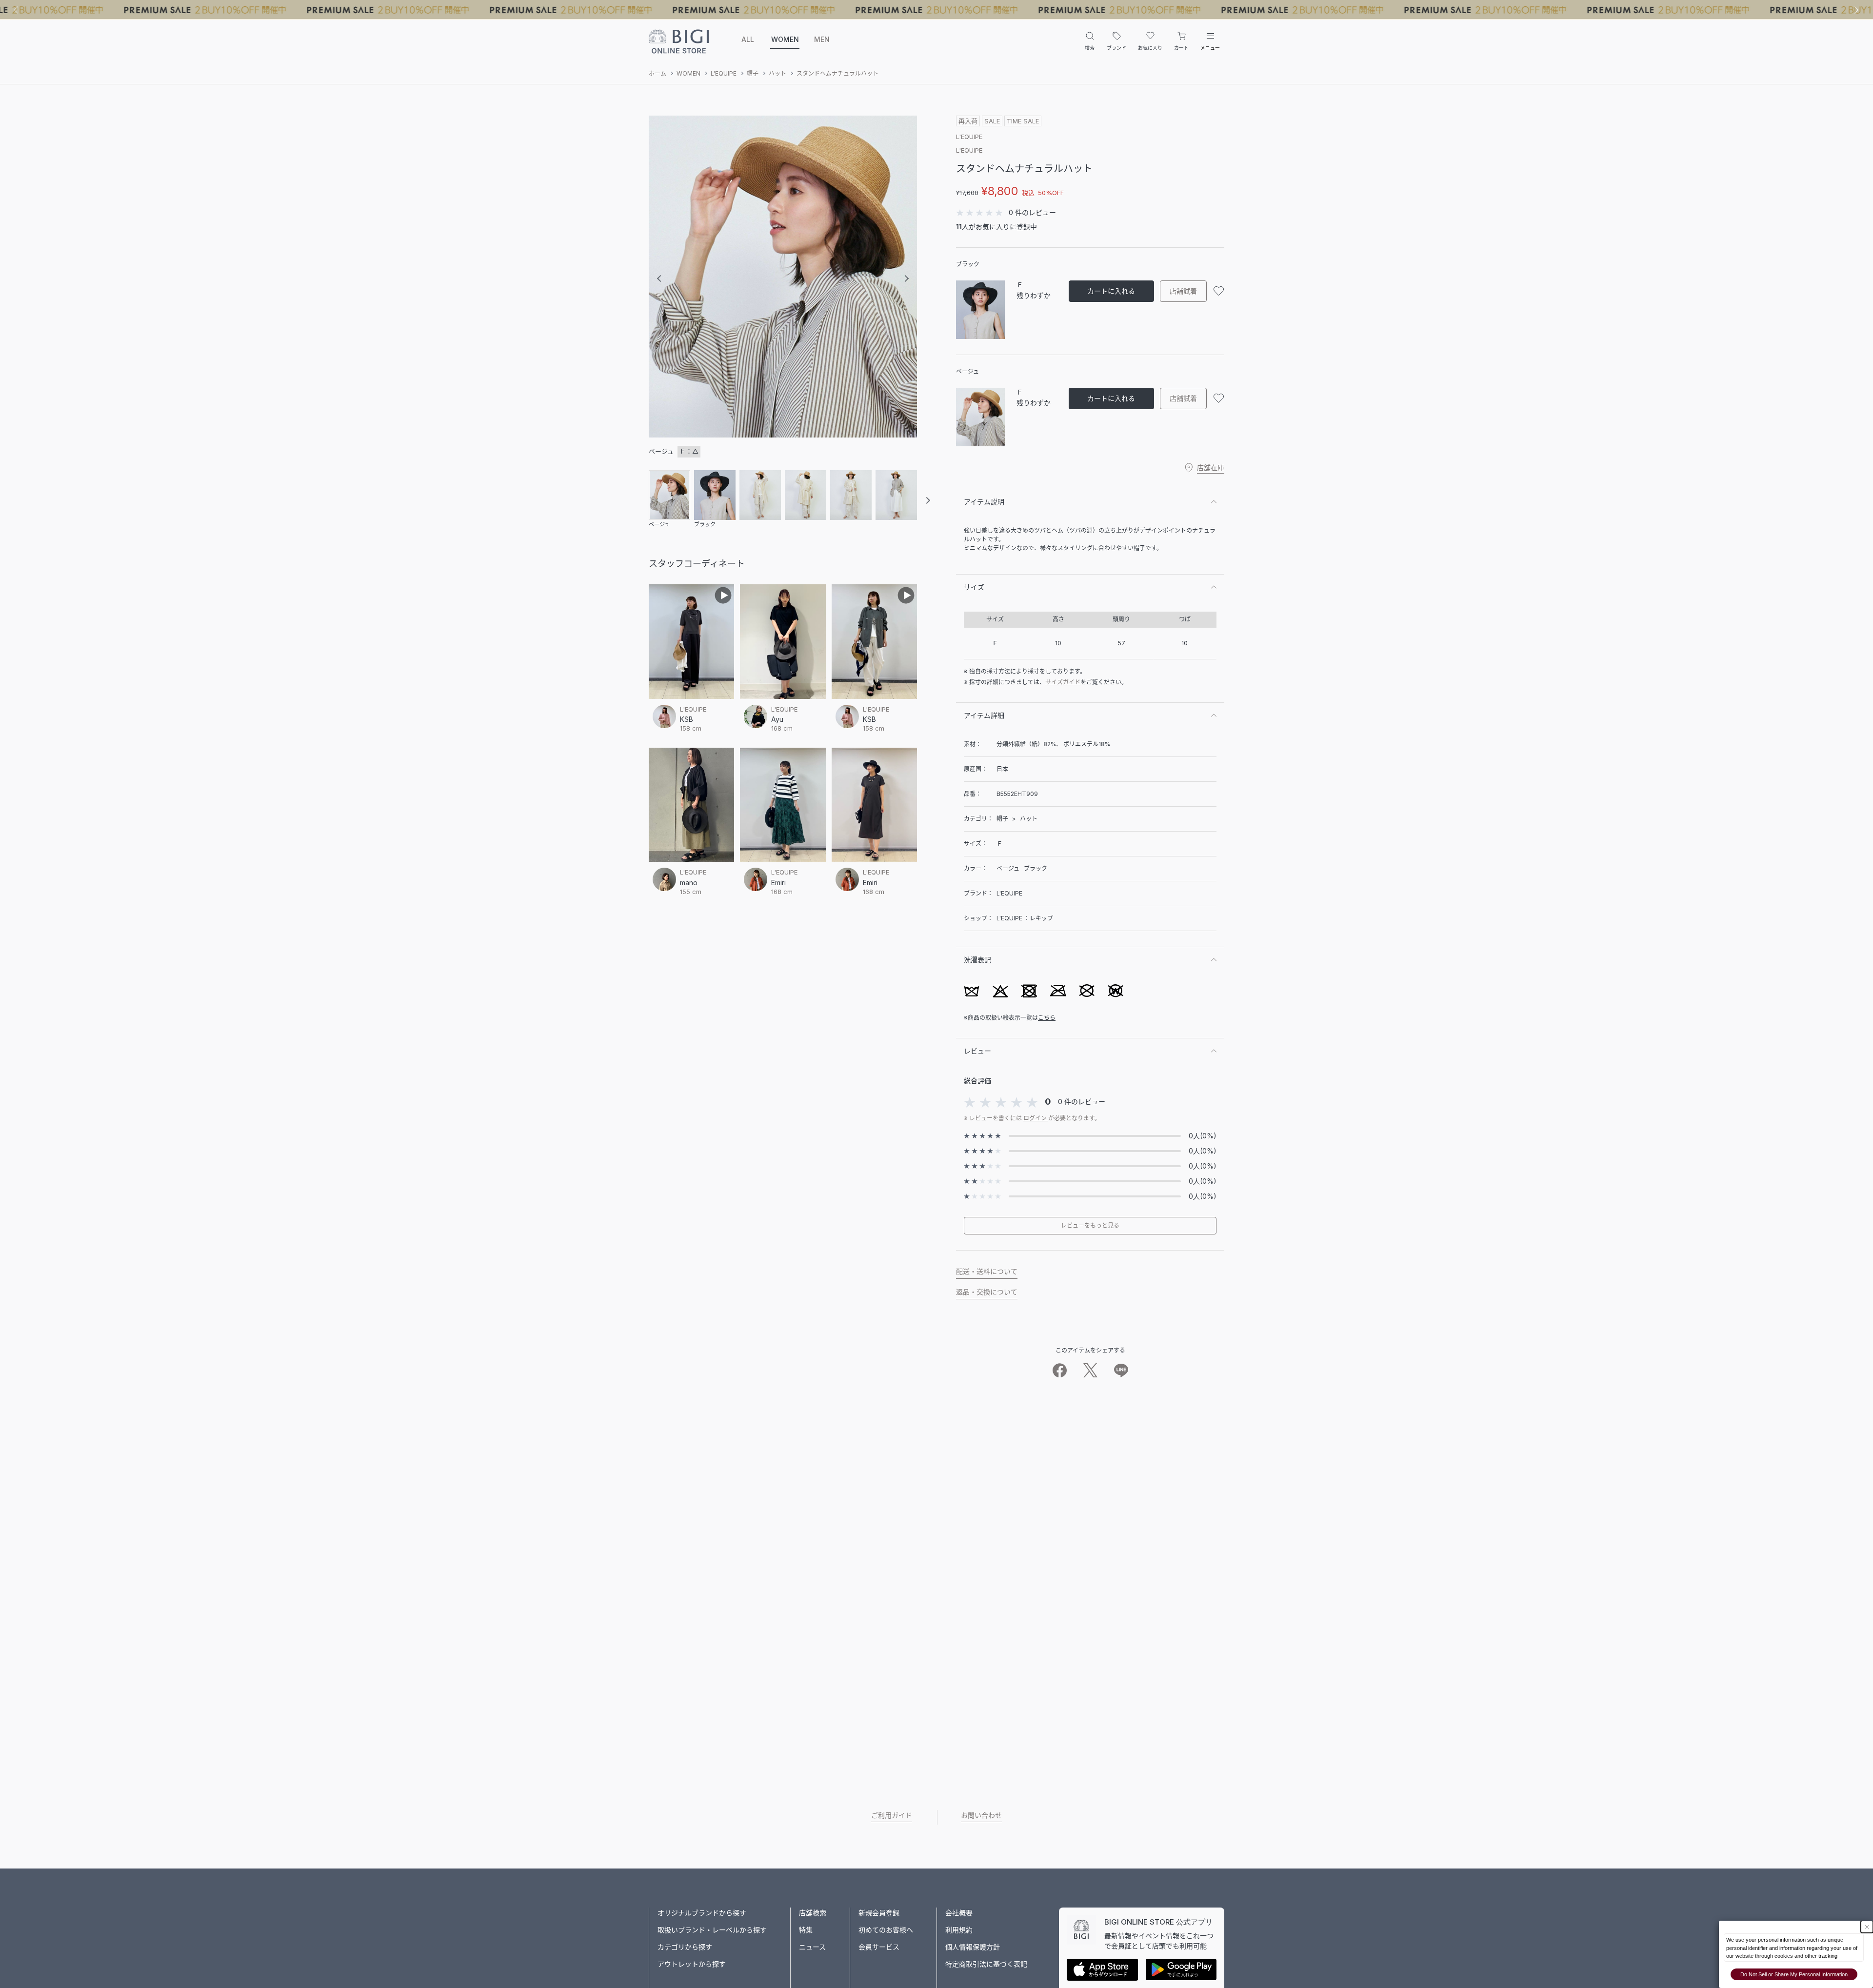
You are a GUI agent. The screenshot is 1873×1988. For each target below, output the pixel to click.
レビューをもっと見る (1090, 1225)
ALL (748, 39)
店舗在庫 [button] (1211, 467)
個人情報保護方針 (973, 1947)
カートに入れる (1111, 291)
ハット (777, 73)
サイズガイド (1063, 682)
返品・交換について (987, 1292)
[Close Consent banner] (1867, 1927)
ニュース (812, 1947)
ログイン (1036, 1118)
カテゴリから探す (685, 1947)
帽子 (753, 73)
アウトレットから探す (692, 1964)
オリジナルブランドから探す (702, 1913)
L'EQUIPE (724, 73)
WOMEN (785, 39)
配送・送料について (987, 1271)
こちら (1047, 1018)
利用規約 (959, 1930)
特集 (806, 1930)
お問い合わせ (981, 1815)
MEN (822, 39)
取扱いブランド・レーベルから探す (712, 1930)
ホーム (658, 73)
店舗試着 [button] (1183, 291)
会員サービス (879, 1947)
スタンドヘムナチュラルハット (837, 73)
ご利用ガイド (892, 1815)
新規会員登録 (879, 1913)
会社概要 (959, 1913)
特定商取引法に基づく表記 (986, 1964)
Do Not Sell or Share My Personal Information (1794, 1974)
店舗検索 (813, 1913)
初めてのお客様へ (886, 1930)
